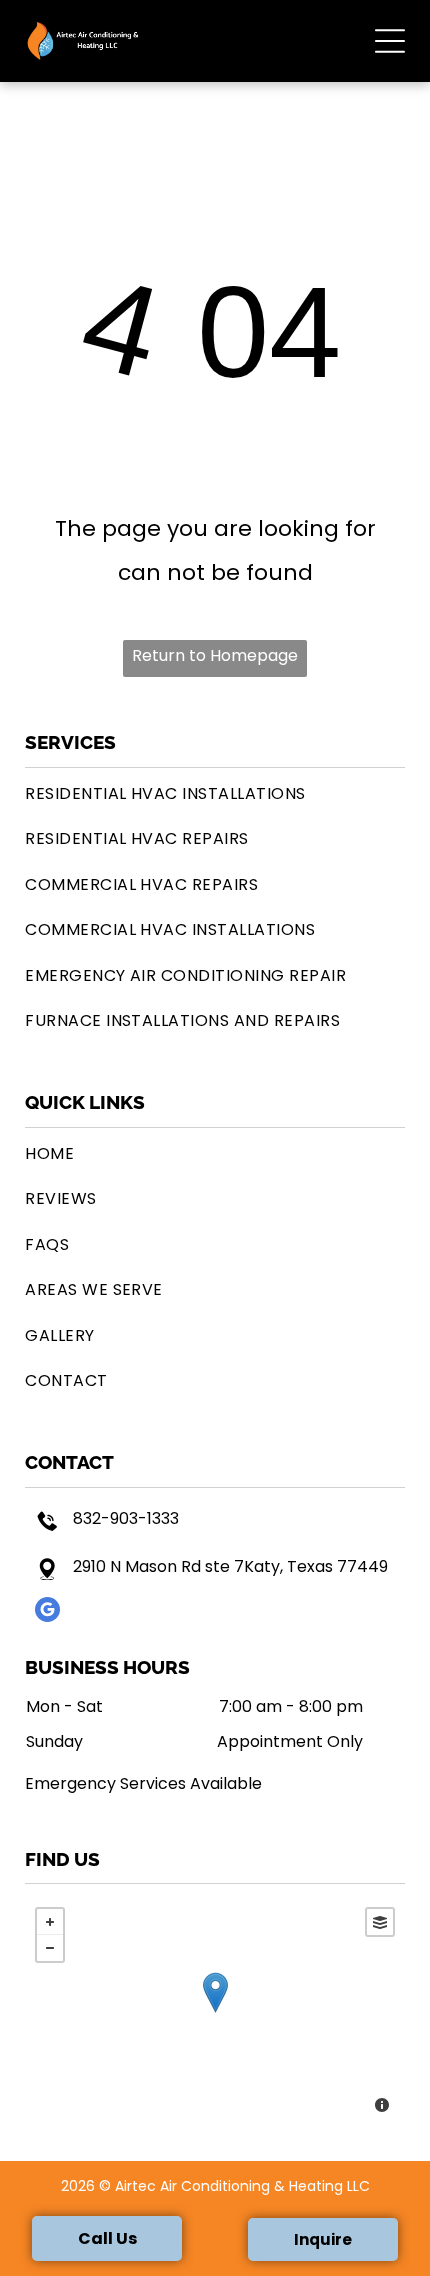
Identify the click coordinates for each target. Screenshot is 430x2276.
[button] (390, 41)
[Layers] (380, 1922)
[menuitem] (215, 793)
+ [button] (50, 1922)
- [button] (50, 1948)
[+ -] (215, 2012)
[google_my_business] (47, 1612)
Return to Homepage (215, 655)
